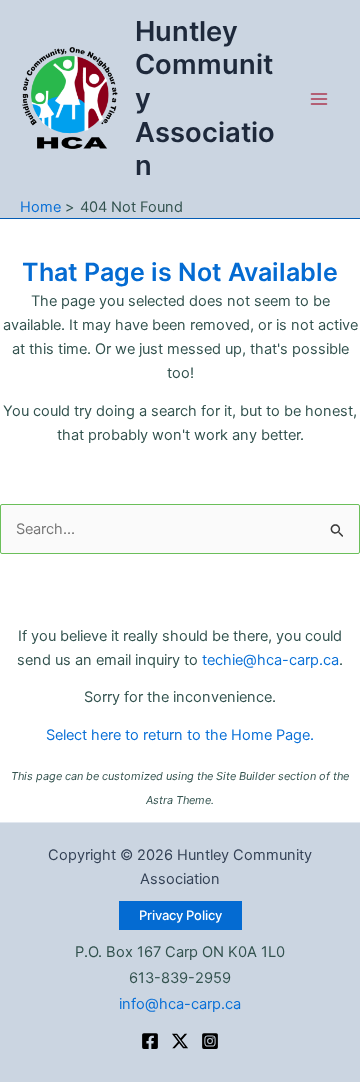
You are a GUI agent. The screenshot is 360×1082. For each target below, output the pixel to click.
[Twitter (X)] (180, 1041)
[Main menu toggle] (319, 99)
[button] (180, 915)
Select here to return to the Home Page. (180, 735)
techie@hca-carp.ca (270, 660)
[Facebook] (150, 1041)
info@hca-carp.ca (180, 1004)
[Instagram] (210, 1041)
